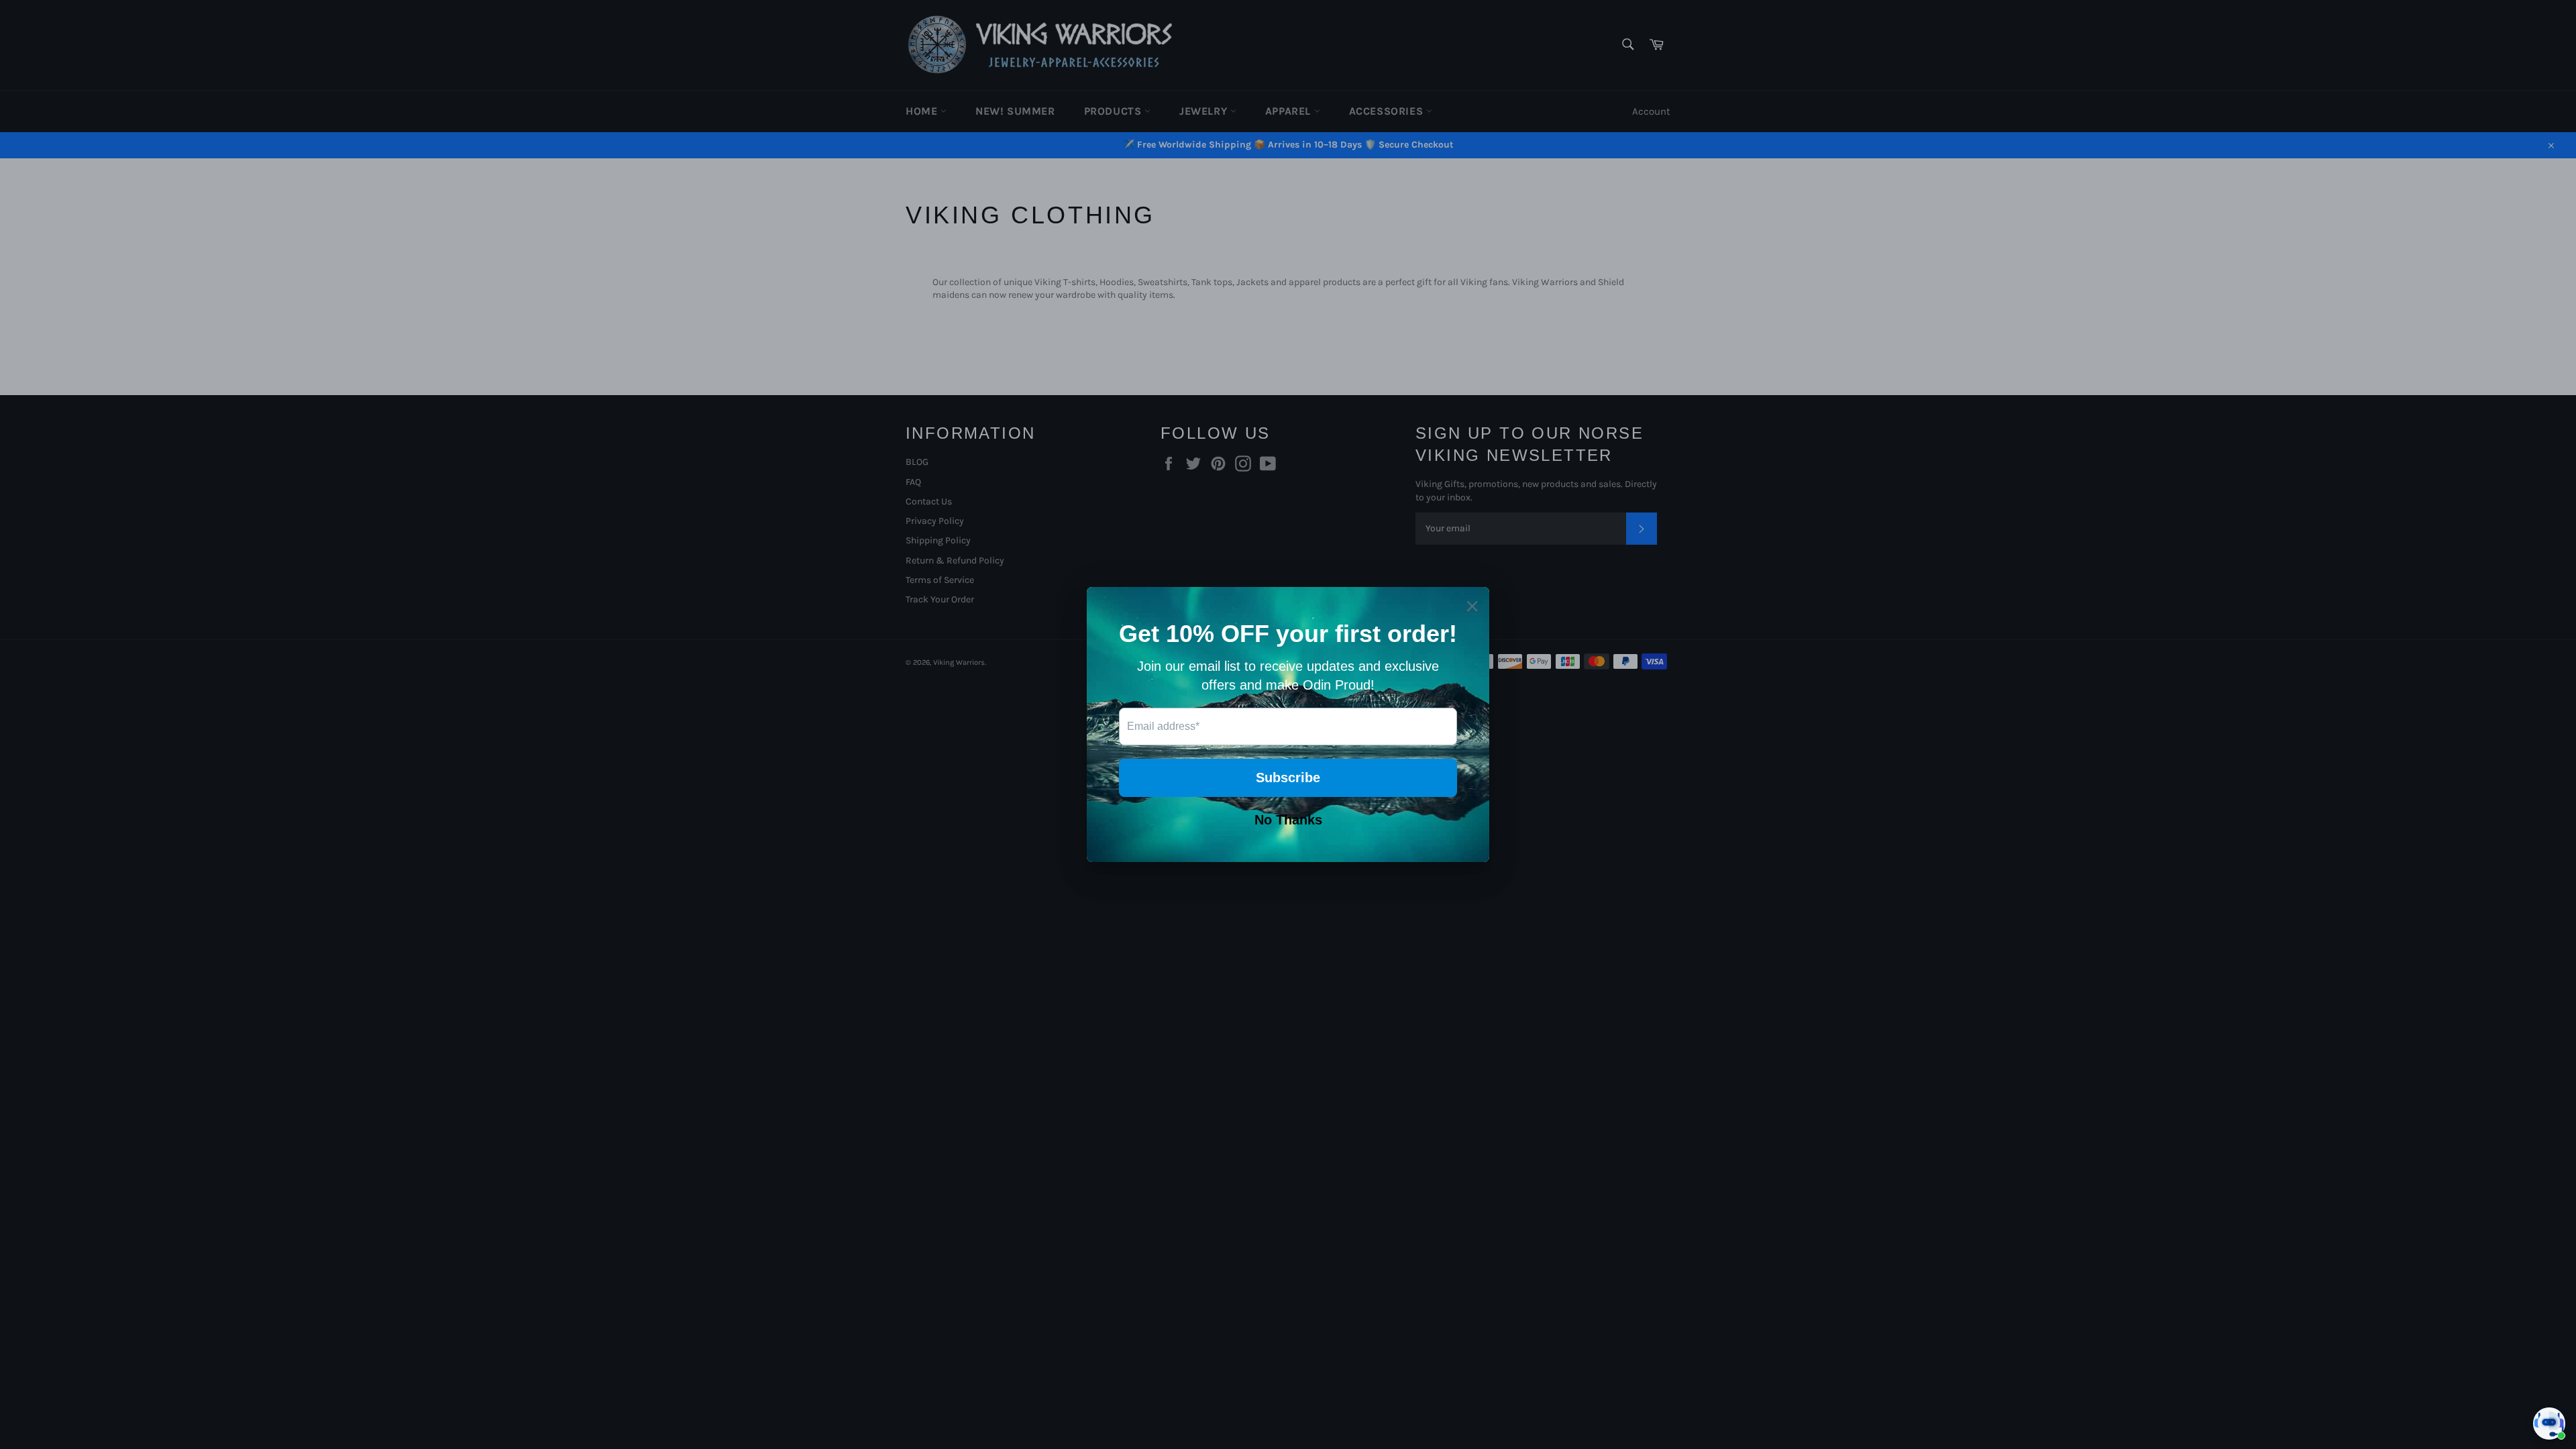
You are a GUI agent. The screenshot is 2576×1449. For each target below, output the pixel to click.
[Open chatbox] (2549, 1424)
